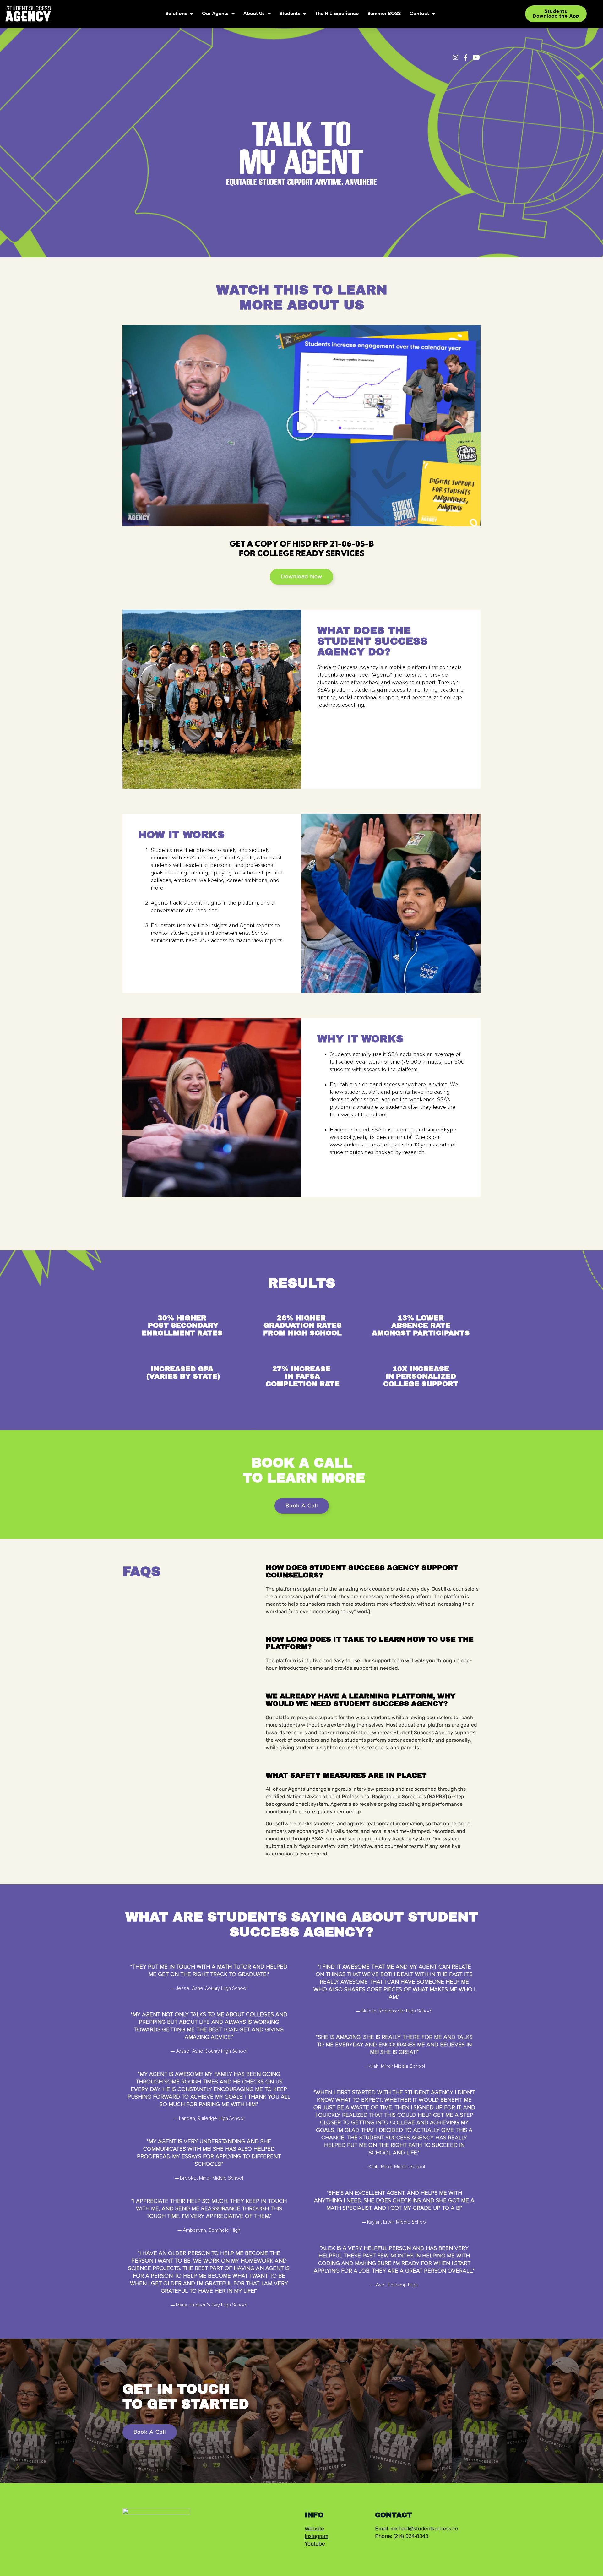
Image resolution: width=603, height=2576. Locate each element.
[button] (301, 426)
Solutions (176, 14)
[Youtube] (476, 57)
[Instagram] (455, 57)
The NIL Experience (337, 14)
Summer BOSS (384, 14)
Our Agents (215, 14)
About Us (254, 14)
